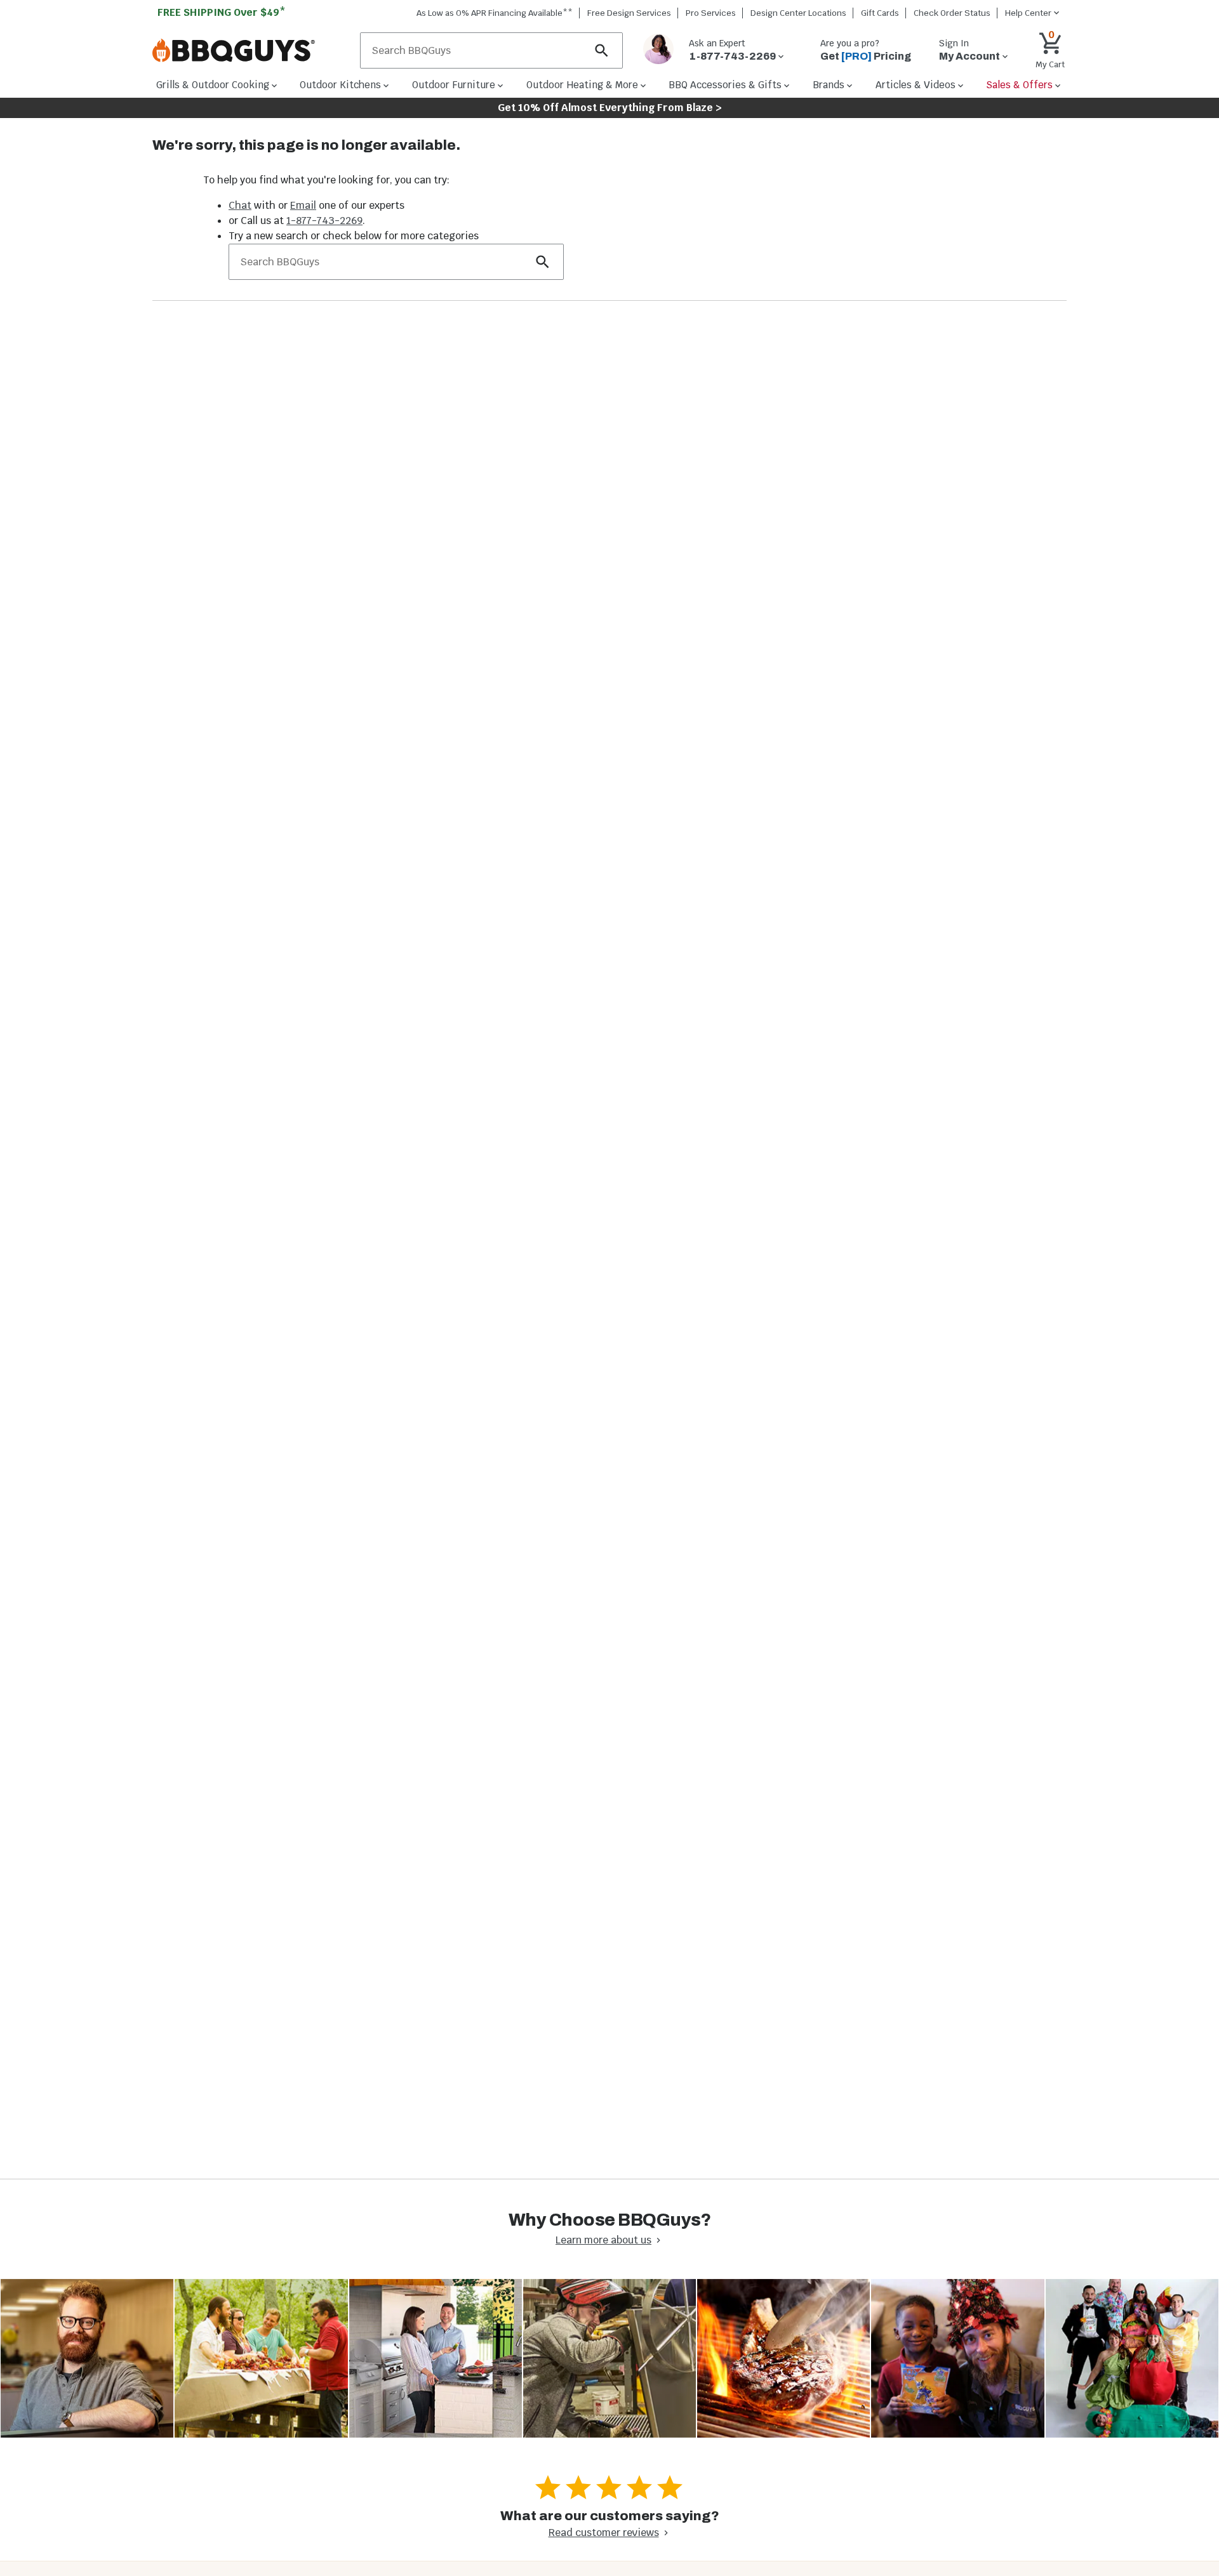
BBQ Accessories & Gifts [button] (725, 85)
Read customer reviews (604, 2533)
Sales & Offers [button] (1019, 85)
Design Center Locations (798, 13)
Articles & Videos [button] (916, 85)
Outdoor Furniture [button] (454, 85)
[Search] (602, 50)
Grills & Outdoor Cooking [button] (213, 85)
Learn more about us (603, 2240)
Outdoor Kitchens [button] (340, 85)
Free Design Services (629, 13)
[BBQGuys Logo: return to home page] (251, 51)
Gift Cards (880, 13)
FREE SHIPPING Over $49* (222, 12)
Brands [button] (829, 85)
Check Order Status (952, 13)
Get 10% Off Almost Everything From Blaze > (610, 108)
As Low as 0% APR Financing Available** (495, 13)
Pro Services (711, 13)
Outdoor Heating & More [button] (582, 85)
